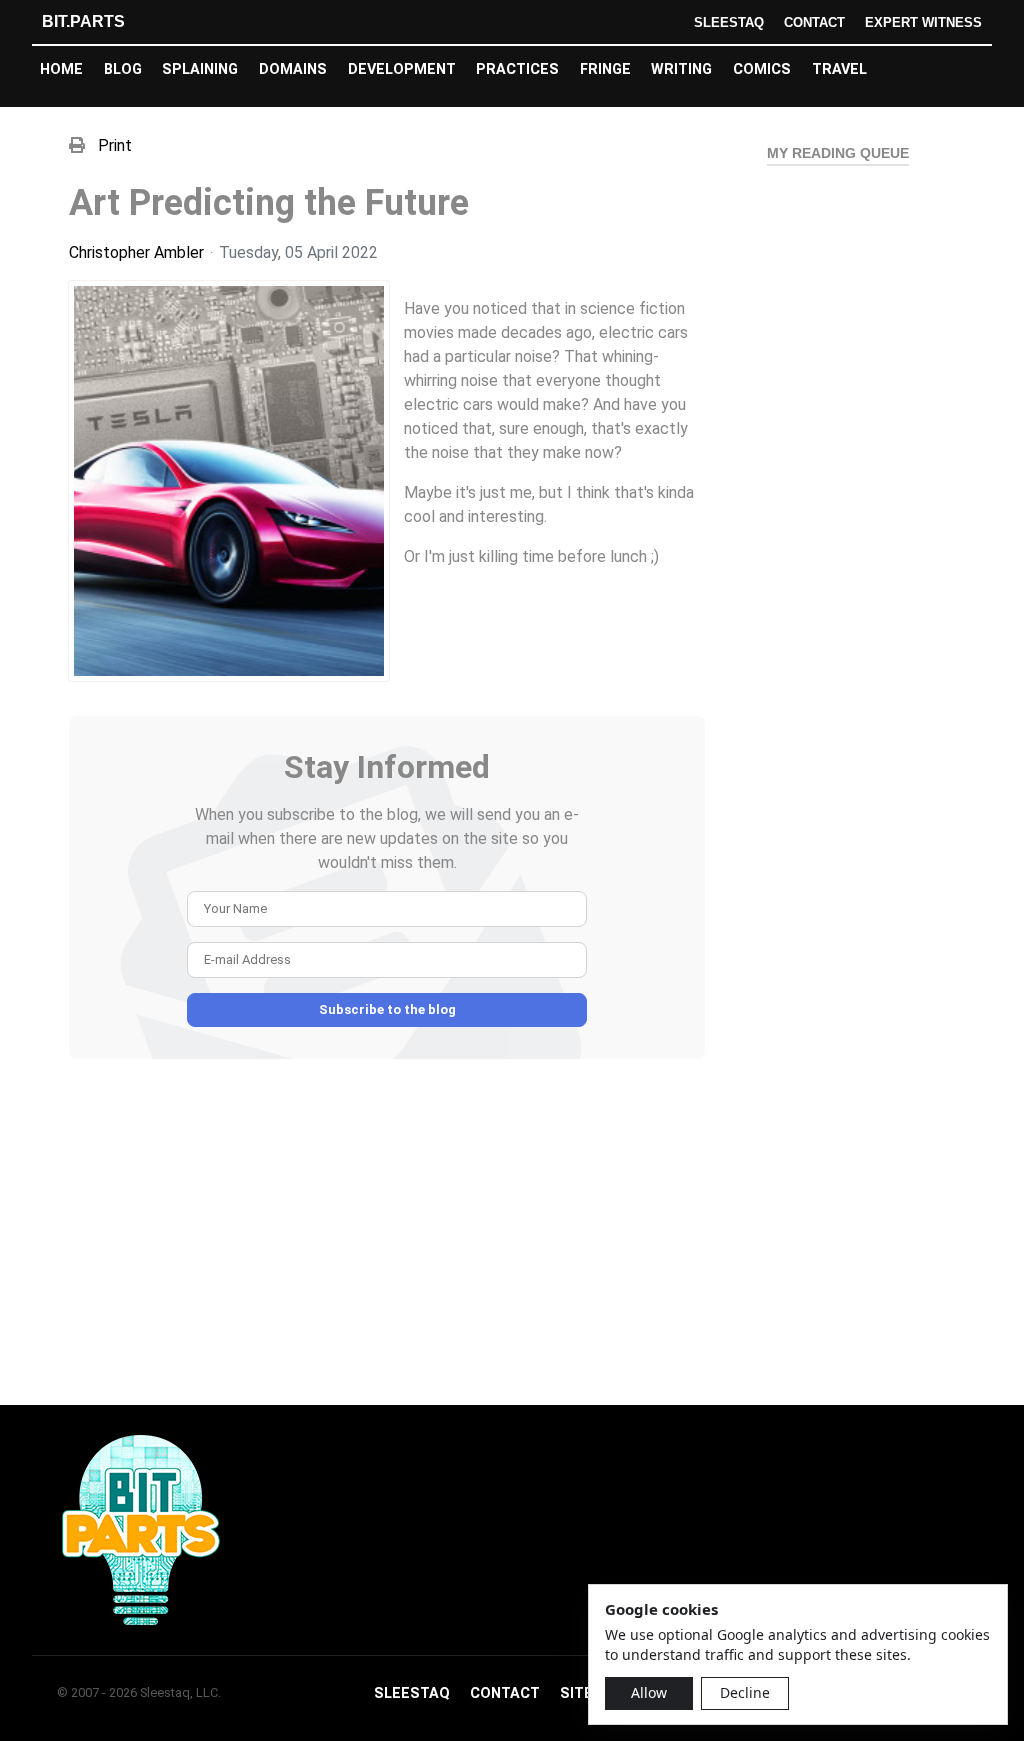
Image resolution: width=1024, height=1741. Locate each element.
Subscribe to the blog (387, 1009)
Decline (745, 1692)
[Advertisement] (387, 1240)
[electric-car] (229, 481)
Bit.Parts (83, 21)
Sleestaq (729, 22)
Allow (649, 1692)
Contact (814, 22)
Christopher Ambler (136, 252)
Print (115, 145)
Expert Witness (923, 22)
